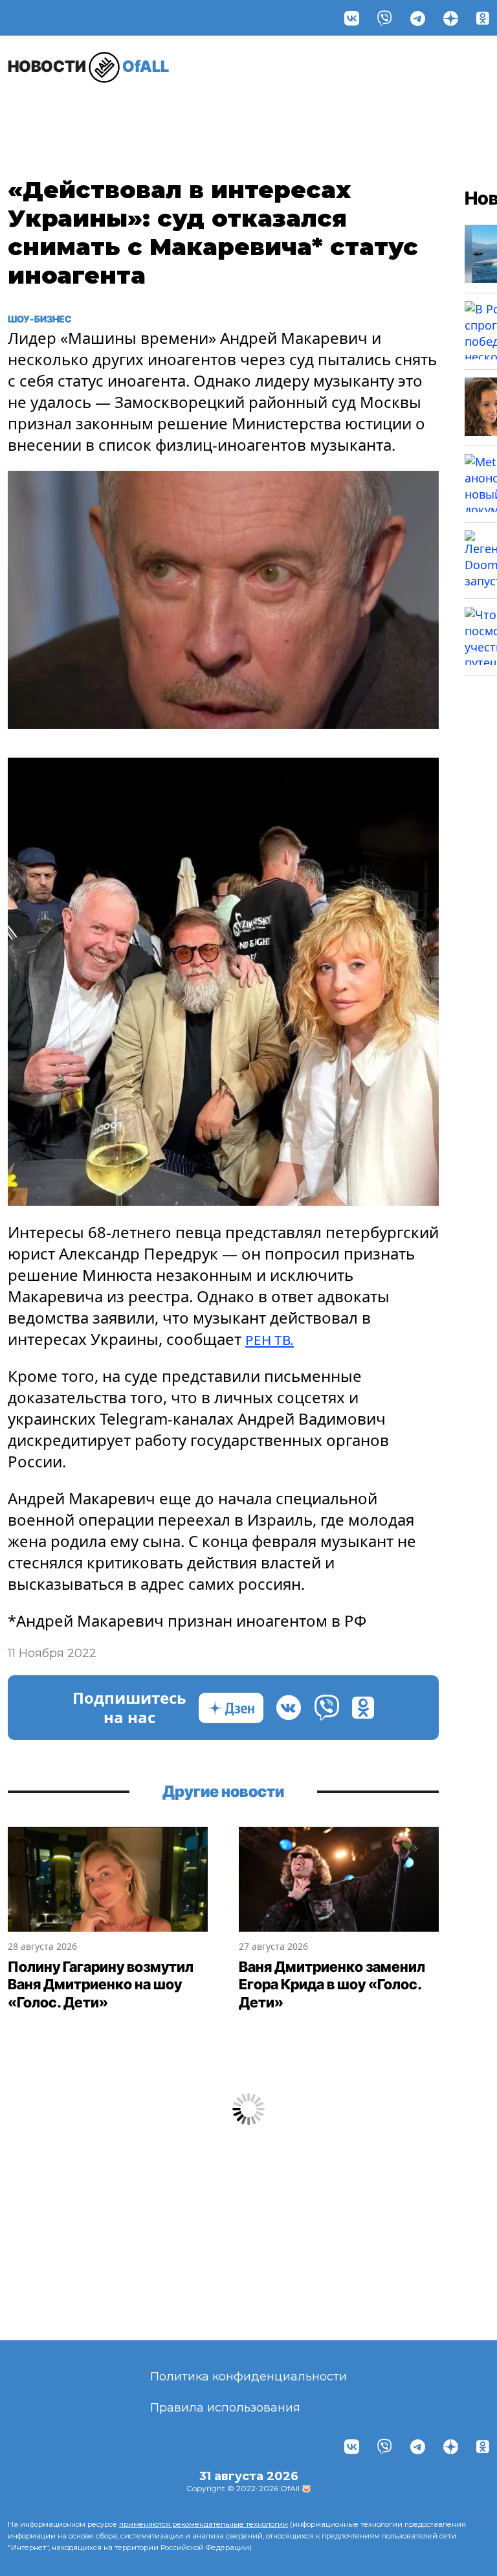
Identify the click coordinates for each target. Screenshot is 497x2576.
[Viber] (385, 18)
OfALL (88, 66)
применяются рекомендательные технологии (204, 2524)
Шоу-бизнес (40, 115)
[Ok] (483, 18)
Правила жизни (111, 115)
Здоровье (248, 108)
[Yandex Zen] (451, 18)
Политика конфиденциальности (248, 2377)
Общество (422, 108)
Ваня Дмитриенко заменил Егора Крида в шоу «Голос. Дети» (332, 1984)
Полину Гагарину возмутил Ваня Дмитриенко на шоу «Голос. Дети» (101, 1984)
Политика (334, 108)
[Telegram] (418, 18)
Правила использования (225, 2408)
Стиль (178, 108)
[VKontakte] (352, 18)
